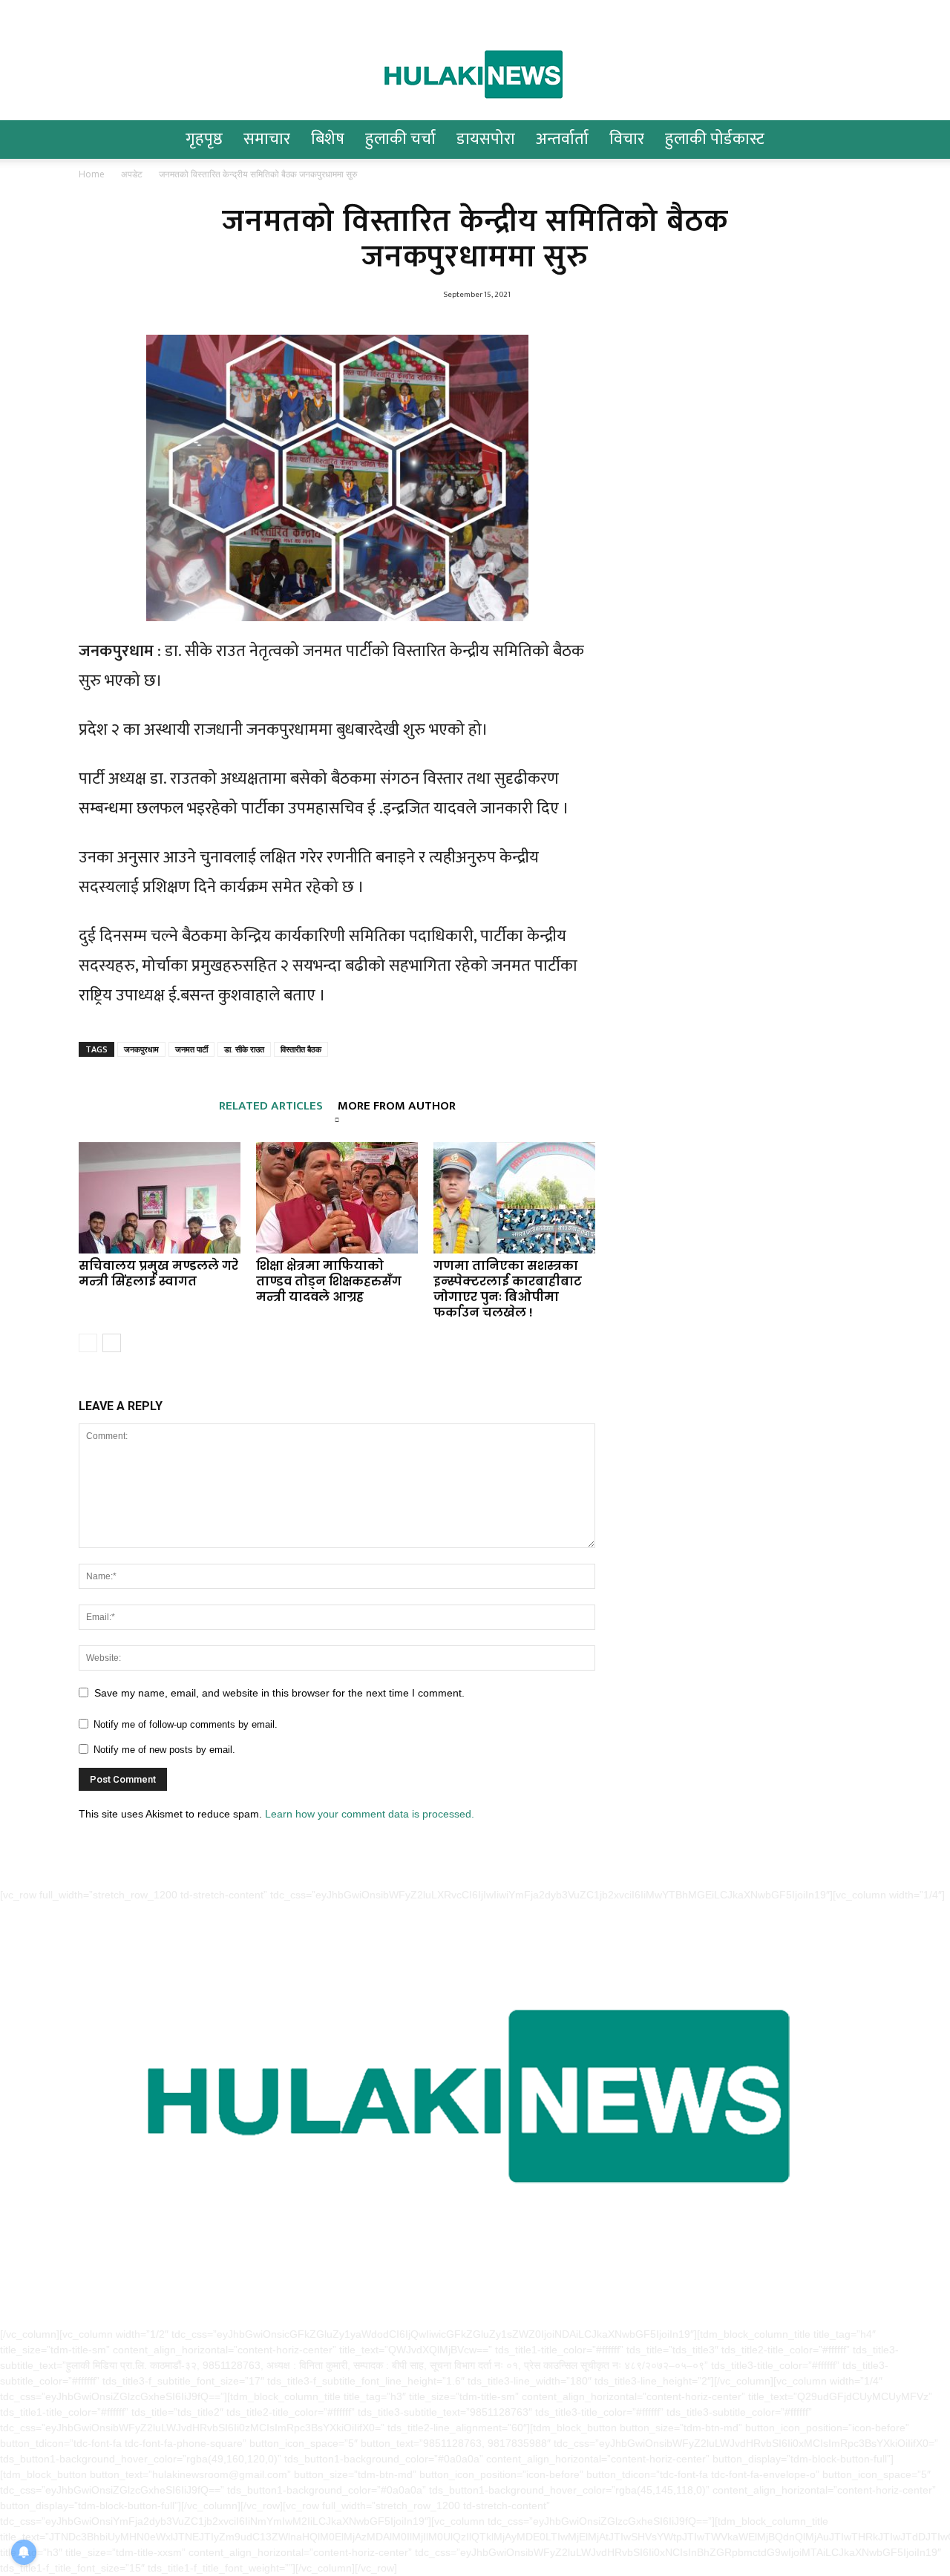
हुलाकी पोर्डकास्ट (715, 139)
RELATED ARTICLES (271, 1104)
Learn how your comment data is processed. (370, 1814)
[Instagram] (65, 12)
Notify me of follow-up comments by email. (186, 1724)
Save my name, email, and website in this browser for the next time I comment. (279, 1693)
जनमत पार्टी (191, 1049)
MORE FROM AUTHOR (397, 1104)
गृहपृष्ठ (204, 139)
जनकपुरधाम (141, 1049)
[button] (902, 141)
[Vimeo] (114, 12)
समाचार (267, 139)
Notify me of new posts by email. (164, 1750)
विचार (627, 139)
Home (92, 174)
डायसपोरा (486, 139)
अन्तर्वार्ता (562, 139)
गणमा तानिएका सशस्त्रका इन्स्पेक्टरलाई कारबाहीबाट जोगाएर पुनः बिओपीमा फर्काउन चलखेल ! (508, 1289)
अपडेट (132, 174)
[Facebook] (41, 12)
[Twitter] (90, 12)
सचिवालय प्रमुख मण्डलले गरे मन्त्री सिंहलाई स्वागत (158, 1274)
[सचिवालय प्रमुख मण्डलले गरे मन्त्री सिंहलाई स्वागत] (160, 1198)
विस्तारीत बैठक (301, 1049)
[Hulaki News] (475, 73)
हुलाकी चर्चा (400, 139)
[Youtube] (139, 12)
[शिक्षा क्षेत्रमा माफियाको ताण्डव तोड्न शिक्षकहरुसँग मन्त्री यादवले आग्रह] (337, 1198)
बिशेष (328, 139)
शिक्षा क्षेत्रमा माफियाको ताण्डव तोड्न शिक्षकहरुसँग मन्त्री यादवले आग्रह (329, 1281)
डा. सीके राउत (244, 1049)
